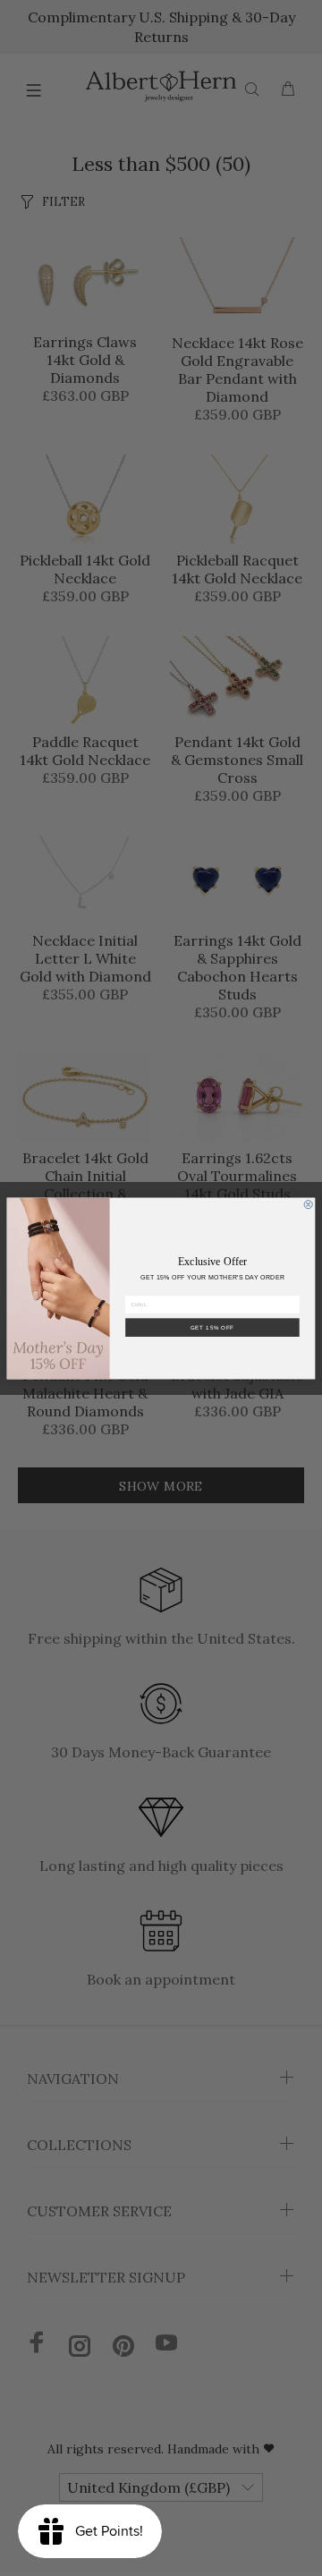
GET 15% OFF (212, 1327)
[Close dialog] (308, 1204)
